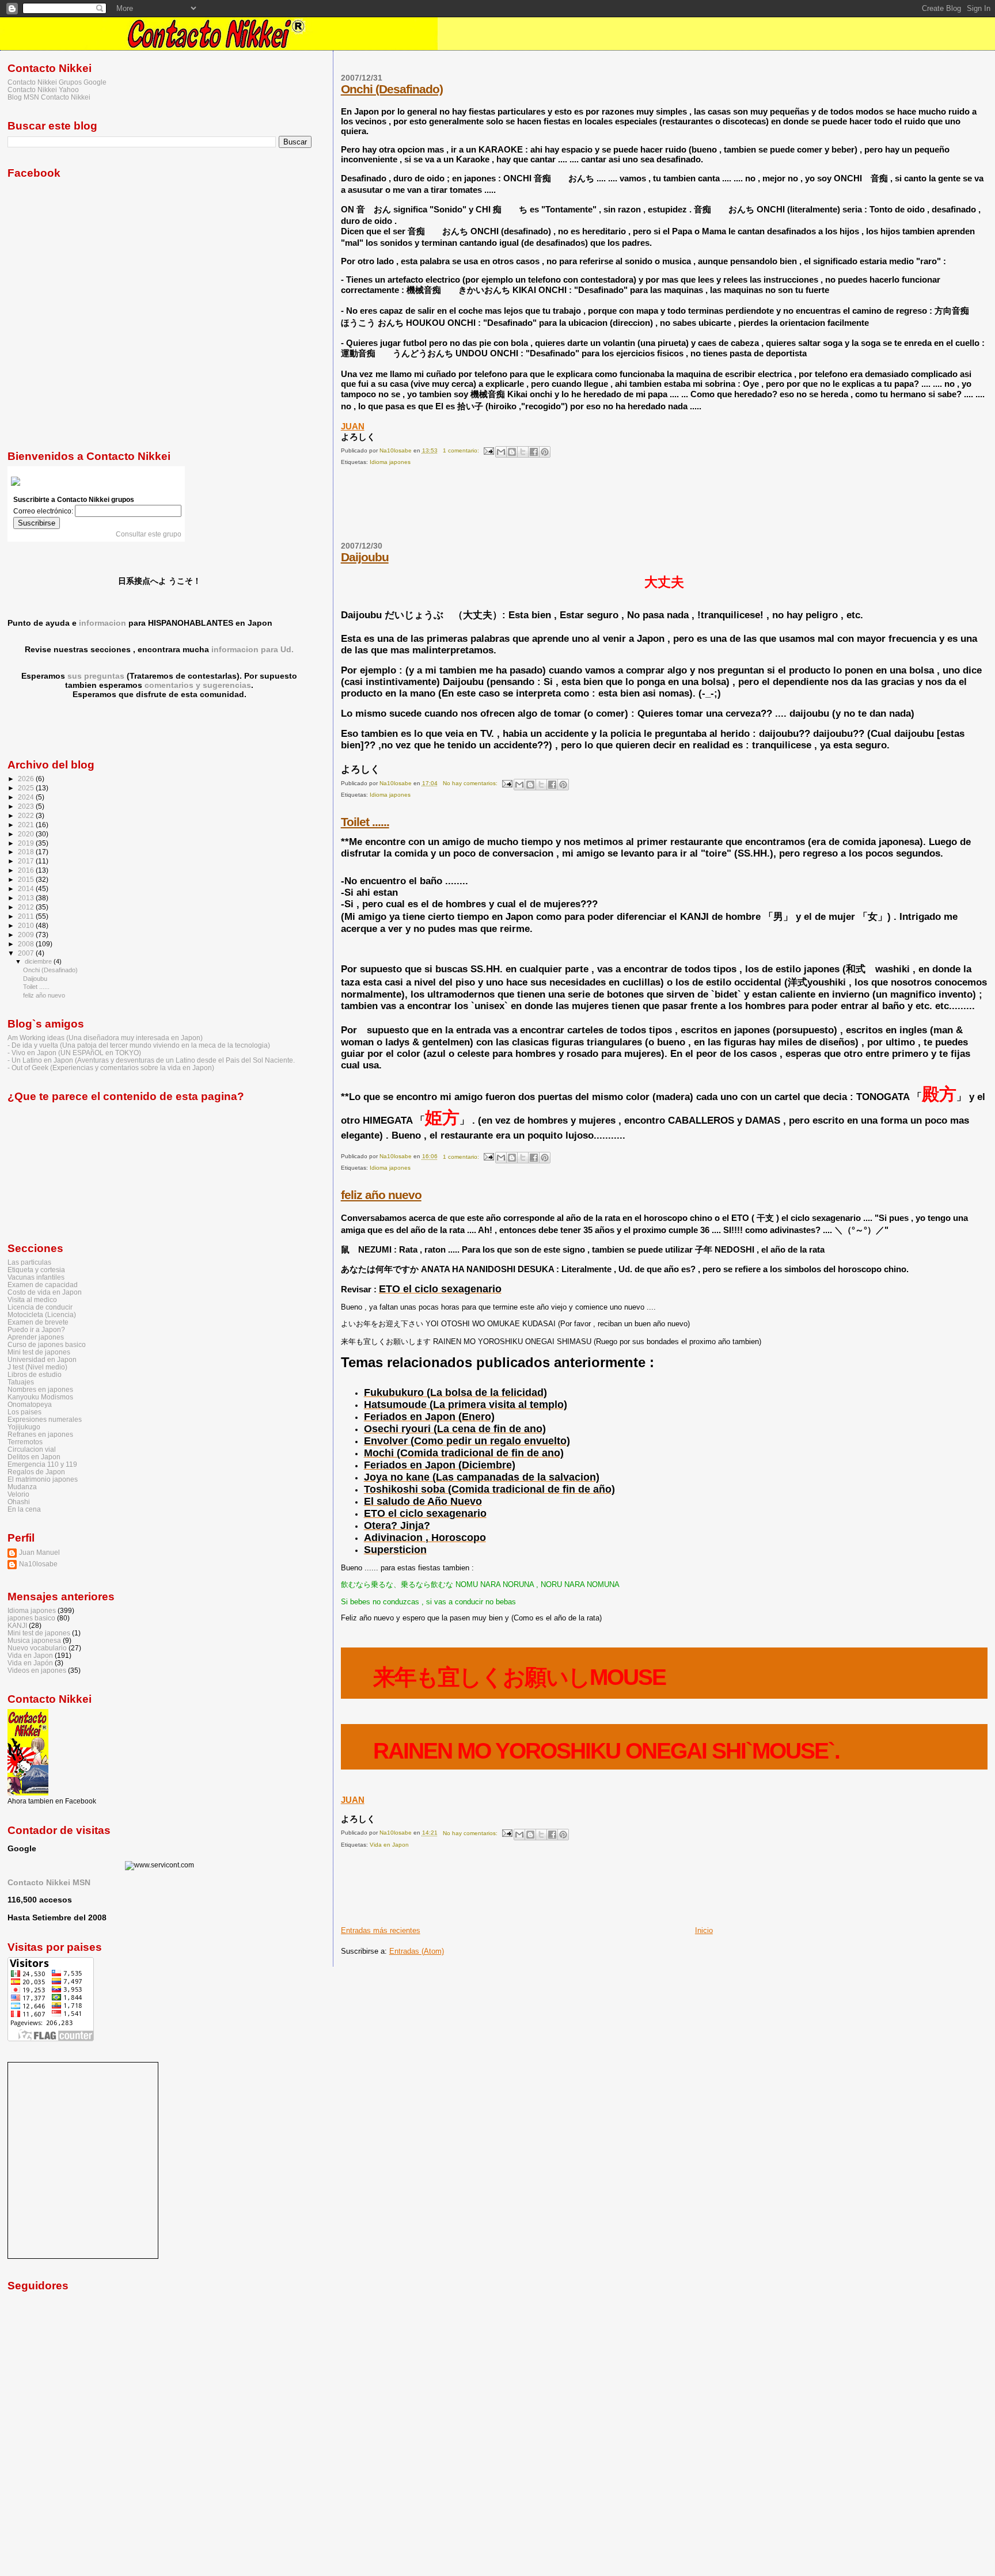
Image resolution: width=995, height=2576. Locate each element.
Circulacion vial (32, 1449)
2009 (27, 935)
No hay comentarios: (471, 783)
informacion (102, 623)
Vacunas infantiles (36, 1277)
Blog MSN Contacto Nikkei (49, 97)
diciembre (39, 961)
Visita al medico (32, 1300)
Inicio (704, 1930)
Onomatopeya (30, 1404)
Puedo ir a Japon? (36, 1329)
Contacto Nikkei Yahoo (43, 90)
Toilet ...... (365, 822)
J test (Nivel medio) (37, 1367)
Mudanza (22, 1487)
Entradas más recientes (381, 1930)
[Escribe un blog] (512, 452)
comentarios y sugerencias (198, 685)
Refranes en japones (40, 1434)
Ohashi (19, 1502)
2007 (27, 953)
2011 (27, 916)
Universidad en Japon (42, 1359)
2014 (27, 889)
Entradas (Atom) (417, 1951)
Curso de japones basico (47, 1344)
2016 (27, 870)
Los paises (24, 1412)
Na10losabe (38, 1564)
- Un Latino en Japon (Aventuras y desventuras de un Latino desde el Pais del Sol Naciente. (151, 1060)
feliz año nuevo (381, 1195)
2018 (27, 852)
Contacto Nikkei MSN (49, 1882)
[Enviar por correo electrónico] (501, 452)
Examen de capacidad (43, 1285)
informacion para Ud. (252, 649)
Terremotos (25, 1442)
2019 (27, 843)
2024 (27, 797)
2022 (27, 815)
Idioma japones (390, 462)
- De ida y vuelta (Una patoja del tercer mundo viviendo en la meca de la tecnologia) (139, 1045)
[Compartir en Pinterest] (545, 452)
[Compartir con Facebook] (534, 452)
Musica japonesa (34, 1640)
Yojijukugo (24, 1427)
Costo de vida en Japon (45, 1292)
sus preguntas (96, 676)
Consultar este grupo (149, 534)
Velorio (18, 1494)
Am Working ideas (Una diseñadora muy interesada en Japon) (105, 1038)
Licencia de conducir (40, 1307)
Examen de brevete (38, 1322)
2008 (27, 944)
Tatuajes (21, 1382)
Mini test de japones (39, 1352)
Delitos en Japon (34, 1457)
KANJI (17, 1625)
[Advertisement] (550, 508)
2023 (27, 806)
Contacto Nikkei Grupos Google (57, 82)
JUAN (353, 426)
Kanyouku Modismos (40, 1397)
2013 (27, 898)
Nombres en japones (40, 1389)
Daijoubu (365, 557)
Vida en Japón (30, 1663)
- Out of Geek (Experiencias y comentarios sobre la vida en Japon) (111, 1068)
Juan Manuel (39, 1552)
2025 (27, 788)
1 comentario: (462, 450)
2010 (27, 925)
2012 (27, 907)
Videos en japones (37, 1670)
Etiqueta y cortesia (36, 1270)
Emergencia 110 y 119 (42, 1464)
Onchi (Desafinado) (392, 89)
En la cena (24, 1509)
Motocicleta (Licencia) (42, 1314)
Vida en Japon (389, 1845)
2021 (27, 825)
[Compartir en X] (523, 452)
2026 (27, 779)
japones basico (31, 1618)
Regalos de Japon (36, 1472)
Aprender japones (36, 1337)
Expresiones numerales (45, 1419)
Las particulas (29, 1262)
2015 (27, 879)
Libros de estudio (35, 1374)
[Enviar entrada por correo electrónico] (488, 450)
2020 (27, 834)
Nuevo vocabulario (37, 1648)
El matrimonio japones (43, 1479)
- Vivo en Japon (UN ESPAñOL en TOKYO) (74, 1053)
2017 (27, 861)
